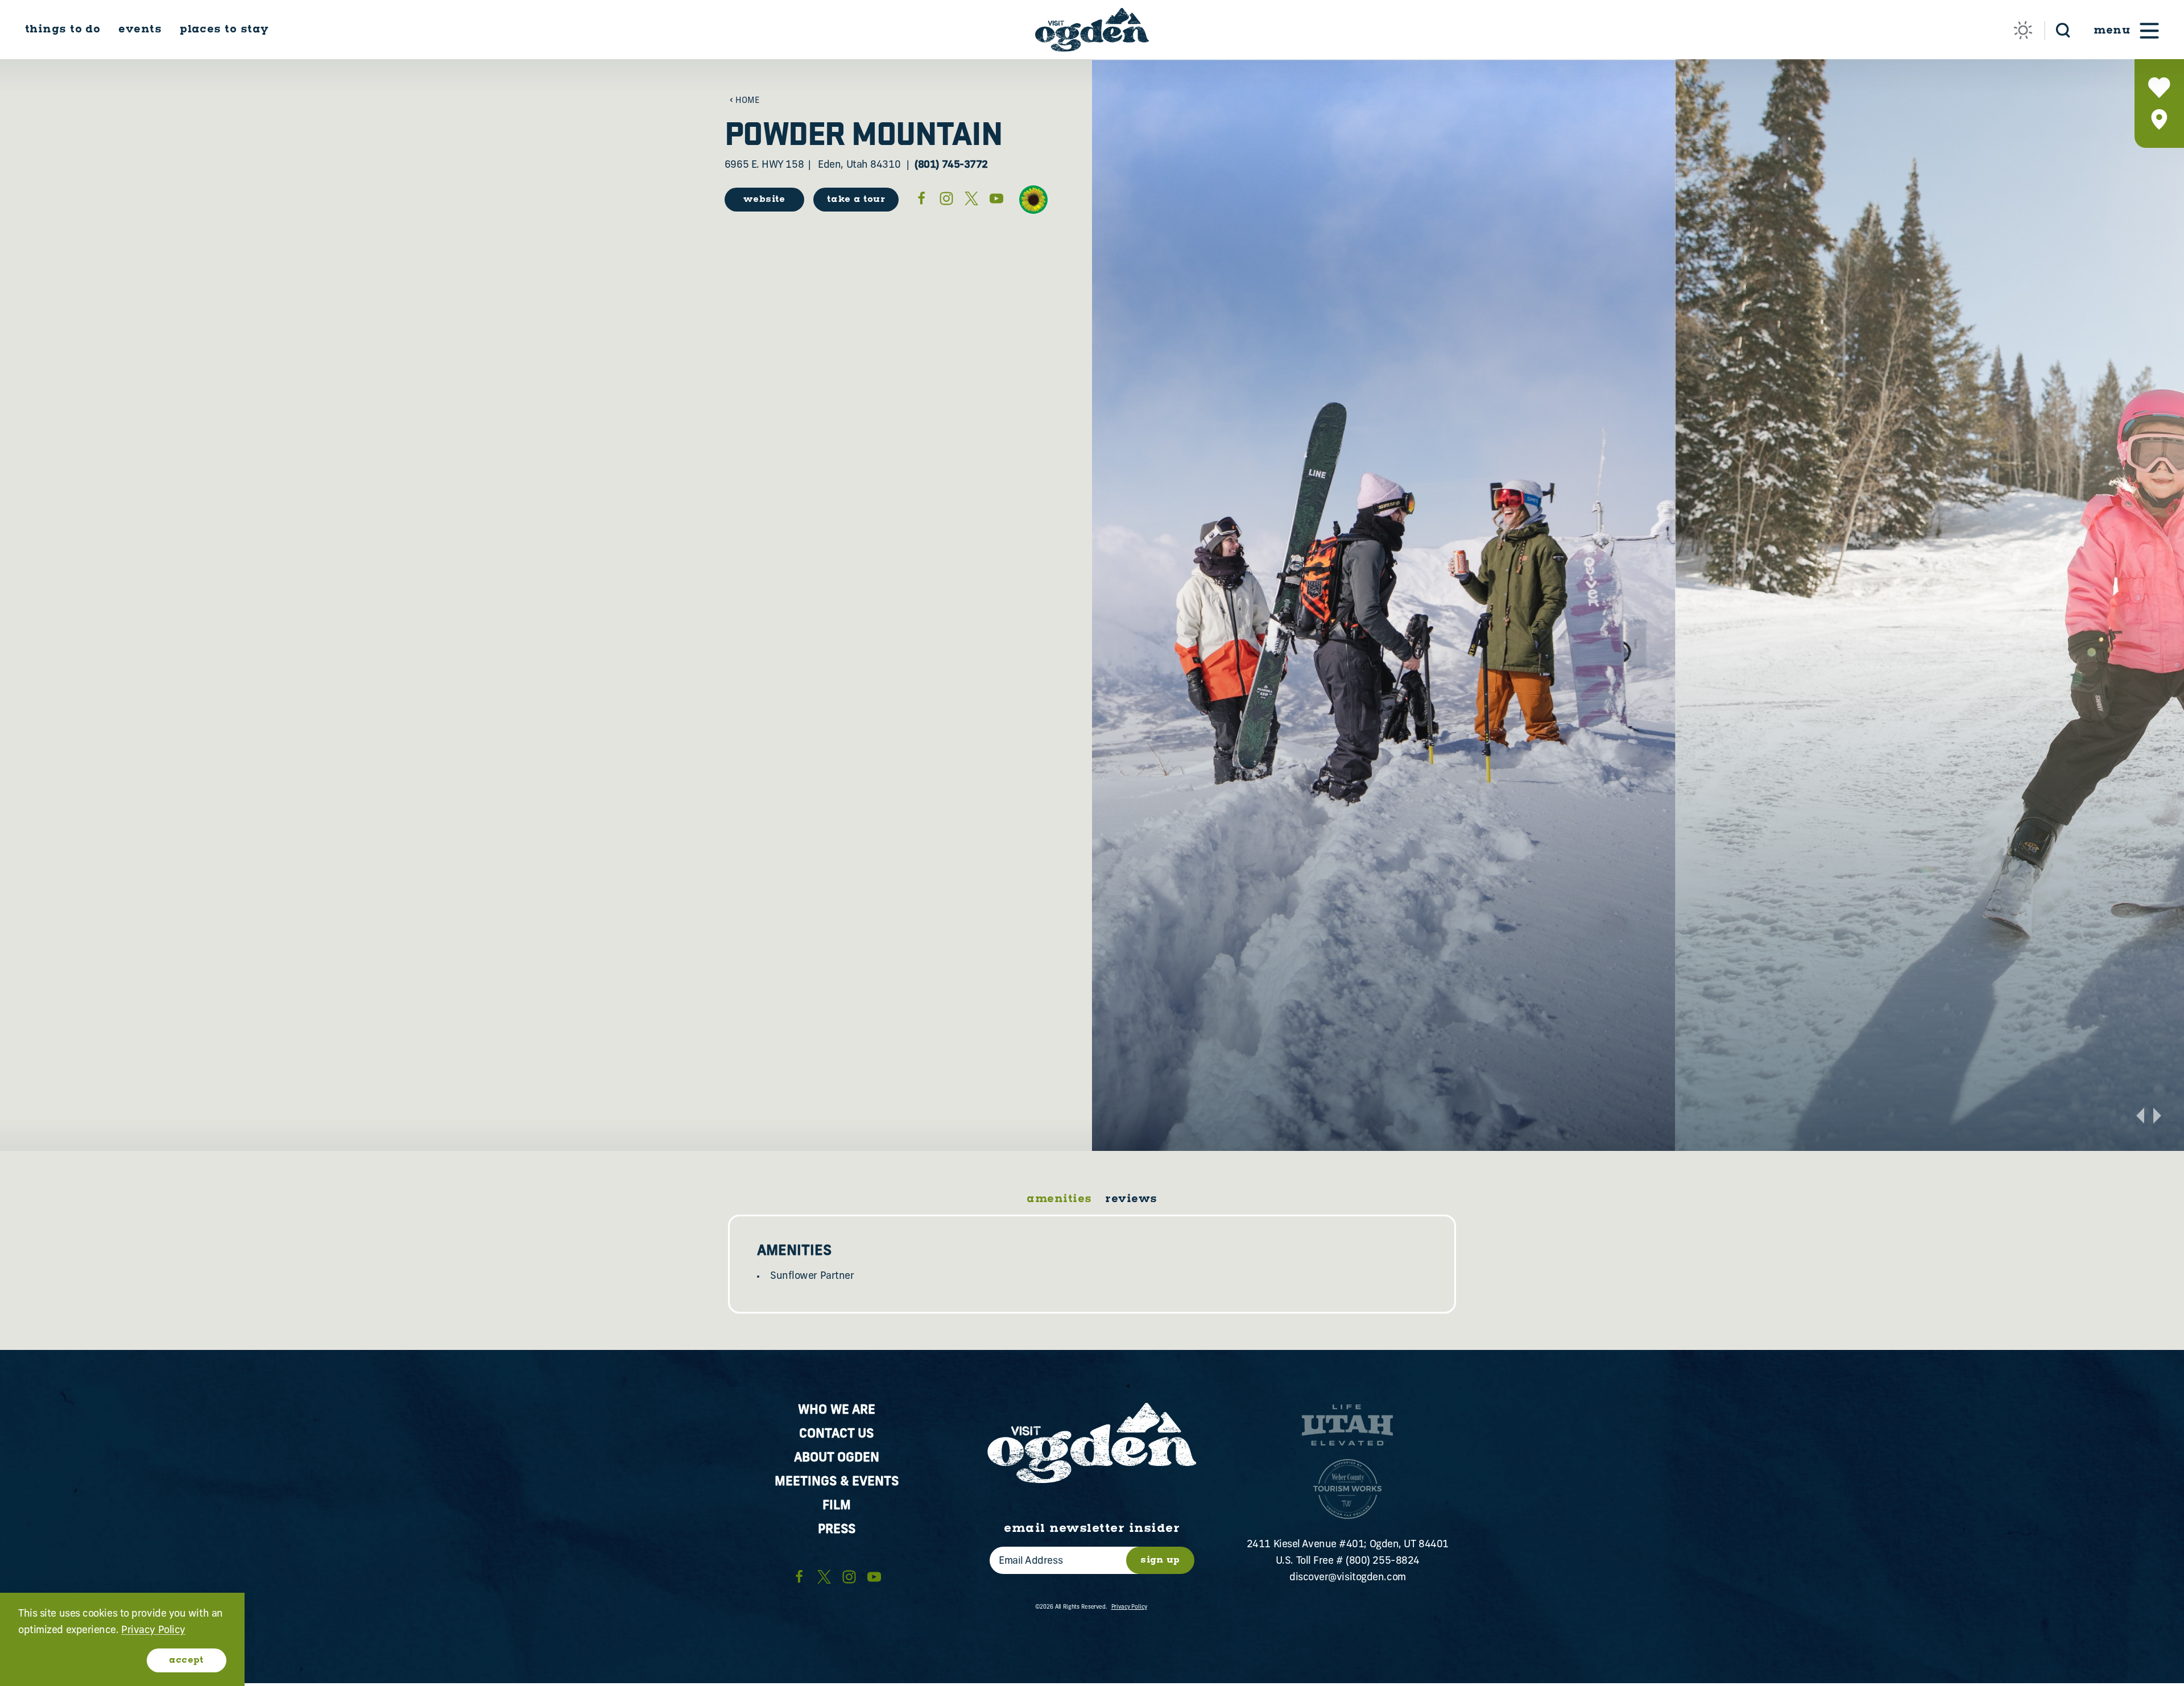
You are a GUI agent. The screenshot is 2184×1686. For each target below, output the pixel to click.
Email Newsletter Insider (1092, 1528)
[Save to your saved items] (2159, 88)
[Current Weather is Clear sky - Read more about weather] (2023, 30)
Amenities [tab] (1059, 1199)
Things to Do (63, 29)
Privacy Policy (1129, 1607)
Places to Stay (224, 29)
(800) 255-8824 (1383, 1561)
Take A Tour (856, 199)
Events (140, 29)
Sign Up (1160, 1560)
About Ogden (837, 1458)
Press (837, 1530)
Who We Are (837, 1410)
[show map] (2159, 119)
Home (748, 101)
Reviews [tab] (1131, 1199)
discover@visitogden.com (1348, 1578)
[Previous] (2140, 1116)
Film (837, 1506)
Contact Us (836, 1434)
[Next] (2157, 1116)
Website (764, 199)
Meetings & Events (837, 1482)
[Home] (1092, 30)
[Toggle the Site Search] (2063, 29)
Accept (186, 1660)
